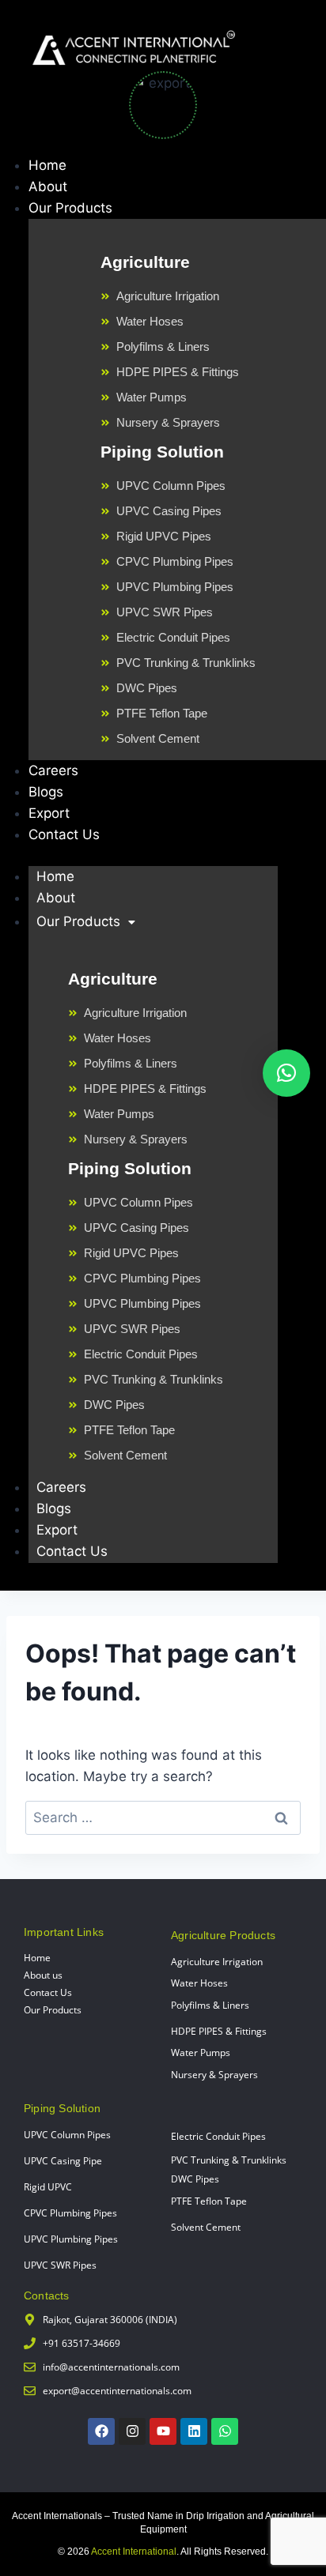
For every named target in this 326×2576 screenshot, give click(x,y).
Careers (61, 1487)
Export (57, 1530)
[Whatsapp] (225, 2431)
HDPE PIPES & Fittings (219, 2031)
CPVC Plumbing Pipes (70, 2213)
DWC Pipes (195, 2179)
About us (43, 1975)
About (56, 898)
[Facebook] (101, 2431)
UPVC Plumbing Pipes (71, 2239)
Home (55, 876)
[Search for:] (163, 1817)
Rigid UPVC (48, 2187)
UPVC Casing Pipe (63, 2161)
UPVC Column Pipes (67, 2135)
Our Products (78, 921)
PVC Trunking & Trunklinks (229, 2160)
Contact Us (72, 1551)
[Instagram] (132, 2431)
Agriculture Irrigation (217, 1962)
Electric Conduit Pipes (218, 2136)
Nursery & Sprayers (214, 2075)
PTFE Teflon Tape (209, 2201)
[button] (286, 1073)
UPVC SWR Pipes (60, 2265)
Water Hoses (199, 1983)
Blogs (54, 1508)
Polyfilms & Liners (210, 2005)
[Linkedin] (194, 2431)
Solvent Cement (206, 2227)
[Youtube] (163, 2431)
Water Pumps (201, 2053)
